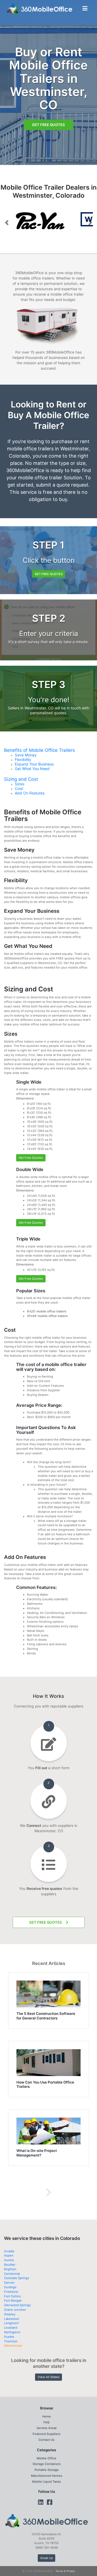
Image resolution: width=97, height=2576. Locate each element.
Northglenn (12, 2329)
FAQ (46, 2419)
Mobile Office (46, 2455)
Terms (59, 2568)
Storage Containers (47, 2461)
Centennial (12, 2271)
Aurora (9, 2257)
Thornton (11, 2338)
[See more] (48, 2189)
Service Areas (47, 2425)
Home (47, 2413)
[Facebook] (50, 2499)
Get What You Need (32, 766)
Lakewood (11, 2316)
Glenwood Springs (17, 2302)
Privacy (71, 2568)
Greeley (10, 2311)
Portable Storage (47, 2467)
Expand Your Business (34, 761)
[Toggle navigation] (85, 8)
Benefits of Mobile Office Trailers (39, 747)
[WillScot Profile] (48, 219)
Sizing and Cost (21, 776)
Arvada (9, 2248)
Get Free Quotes (48, 125)
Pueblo (9, 2334)
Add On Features (30, 790)
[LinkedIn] (41, 2499)
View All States (49, 2374)
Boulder (10, 2262)
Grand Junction (15, 2307)
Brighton (10, 2266)
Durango (10, 2284)
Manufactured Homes (47, 2473)
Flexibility (23, 757)
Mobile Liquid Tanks (46, 2479)
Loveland (11, 2325)
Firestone (11, 2289)
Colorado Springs (17, 2275)
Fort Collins (12, 2293)
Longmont (11, 2320)
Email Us (47, 2555)
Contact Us (46, 2437)
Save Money (26, 752)
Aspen (9, 2253)
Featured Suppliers (46, 2431)
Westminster (13, 2343)
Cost (19, 786)
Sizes (20, 781)
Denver (9, 2280)
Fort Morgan (13, 2298)
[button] (7, 221)
